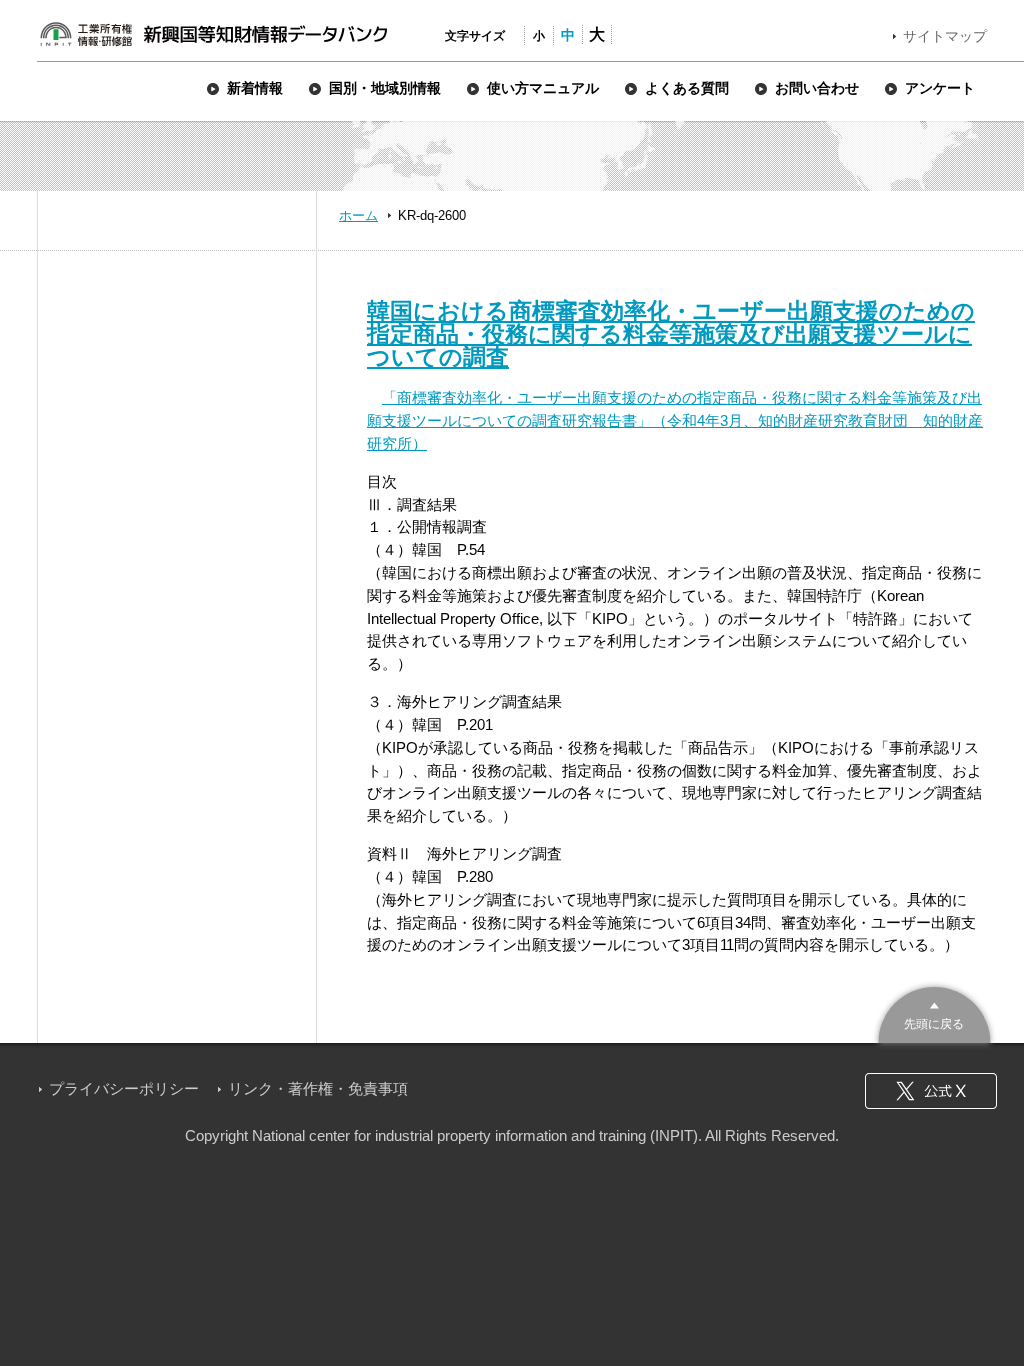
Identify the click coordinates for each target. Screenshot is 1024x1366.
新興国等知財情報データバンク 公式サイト (213, 34)
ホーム (358, 215)
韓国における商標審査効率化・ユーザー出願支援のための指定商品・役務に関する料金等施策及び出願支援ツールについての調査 (671, 334)
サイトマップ (945, 36)
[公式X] (931, 1091)
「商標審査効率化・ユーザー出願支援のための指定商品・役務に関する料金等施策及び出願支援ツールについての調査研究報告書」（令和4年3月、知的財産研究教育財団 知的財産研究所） (675, 420)
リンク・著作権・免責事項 (318, 1088)
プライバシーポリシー (124, 1088)
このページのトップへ (934, 1012)
